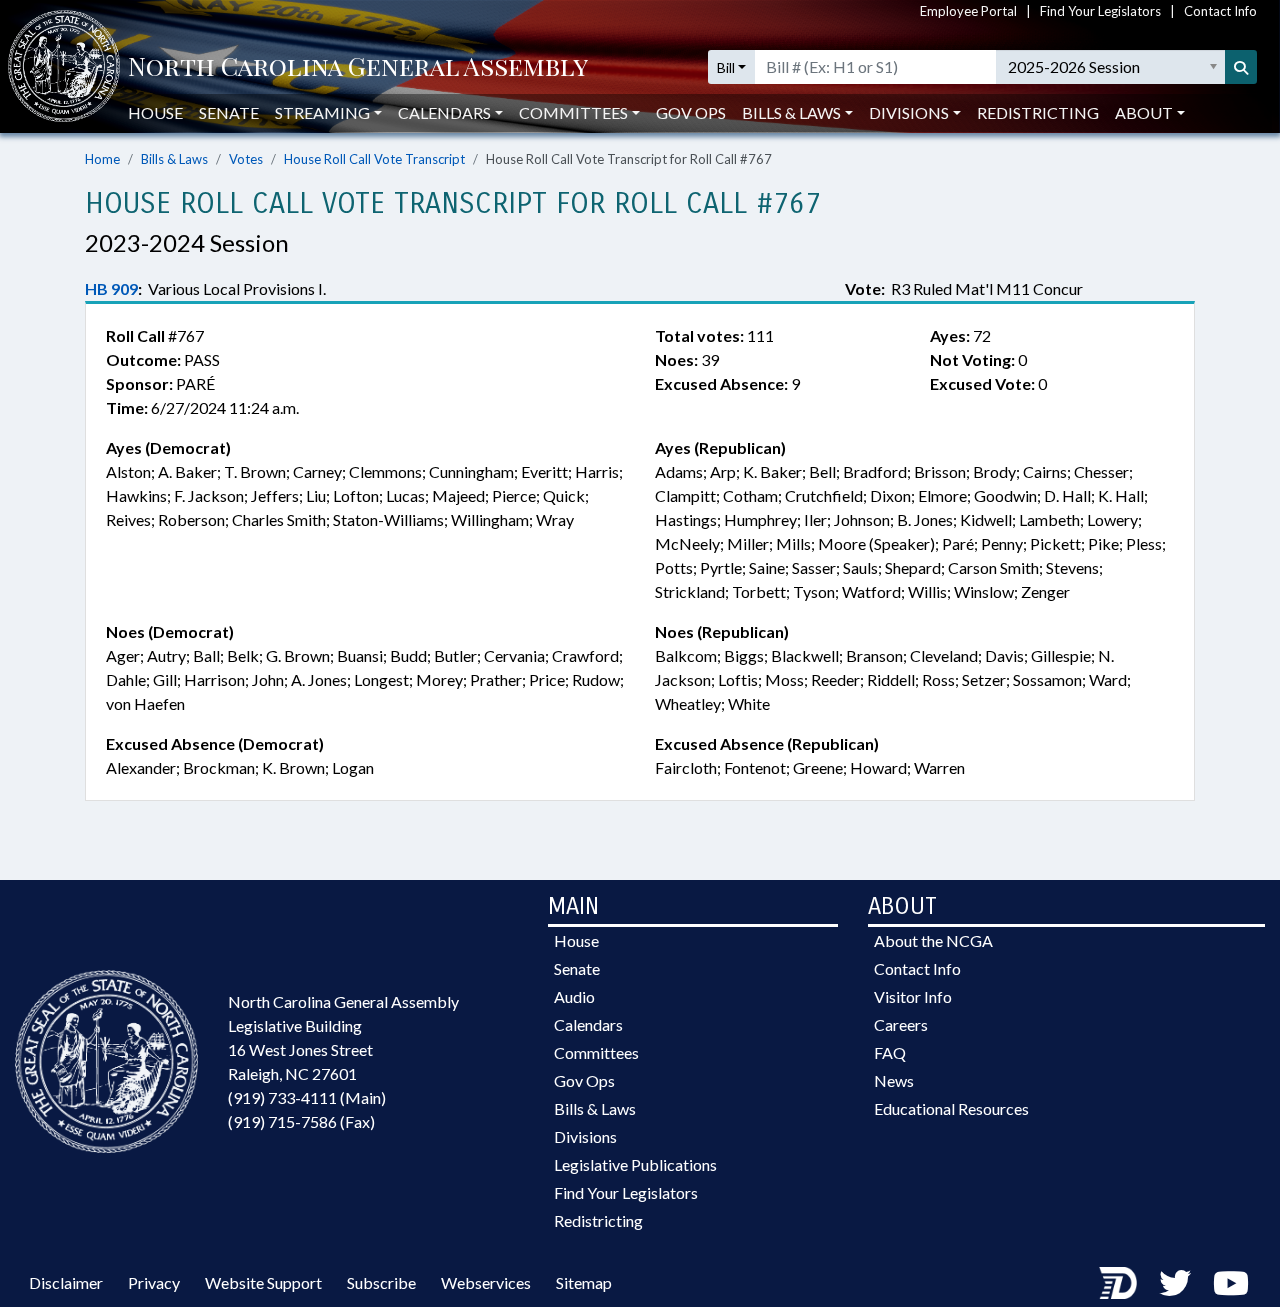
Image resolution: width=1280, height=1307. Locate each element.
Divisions (585, 1136)
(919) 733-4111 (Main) (307, 1097)
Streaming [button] (322, 112)
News (894, 1080)
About (1144, 112)
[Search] (1241, 67)
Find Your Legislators (1100, 11)
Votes (246, 159)
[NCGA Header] (358, 67)
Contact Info (1220, 11)
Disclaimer (66, 1282)
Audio (574, 996)
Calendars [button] (444, 112)
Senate (229, 112)
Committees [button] (573, 112)
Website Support (263, 1282)
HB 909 (111, 288)
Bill (726, 67)
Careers (901, 1024)
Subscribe (381, 1282)
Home (102, 159)
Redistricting (1038, 112)
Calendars (588, 1024)
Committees (596, 1052)
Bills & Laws (174, 159)
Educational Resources (951, 1108)
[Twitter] (1175, 1282)
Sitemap (584, 1282)
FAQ (890, 1052)
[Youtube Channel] (1231, 1282)
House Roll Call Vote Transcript (374, 159)
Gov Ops (691, 112)
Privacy (154, 1282)
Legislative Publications (635, 1164)
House (155, 112)
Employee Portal (968, 11)
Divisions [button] (909, 112)
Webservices (486, 1282)
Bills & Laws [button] (791, 112)
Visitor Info (913, 996)
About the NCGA (933, 940)
